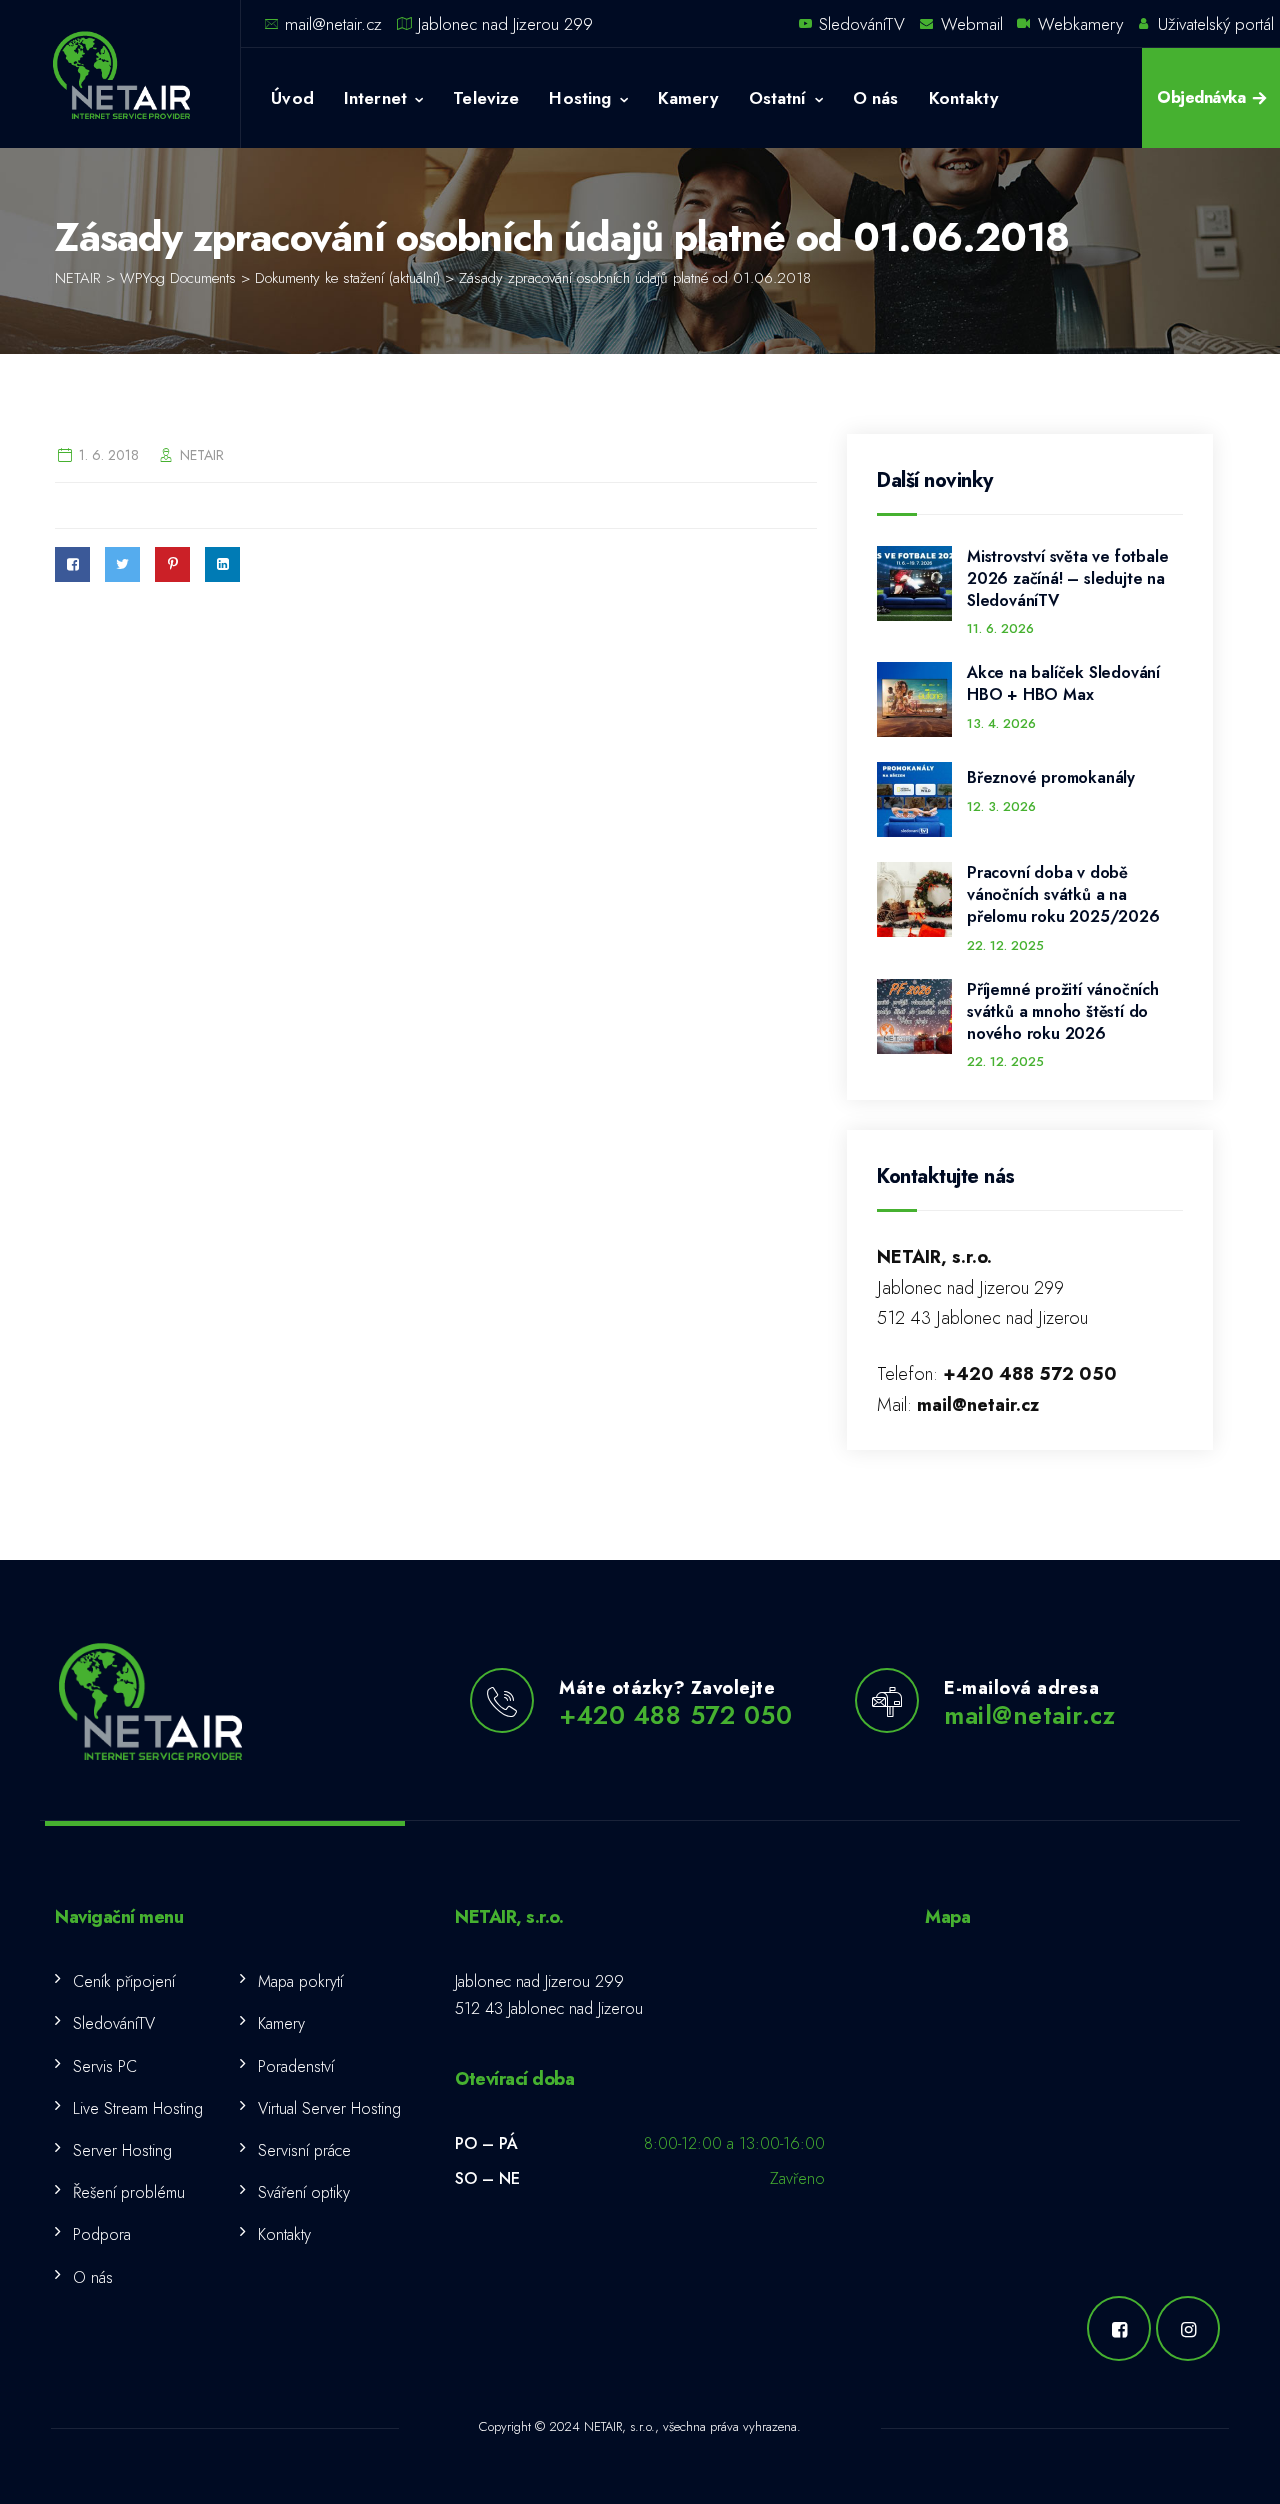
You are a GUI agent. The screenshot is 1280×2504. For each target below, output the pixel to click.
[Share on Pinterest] (172, 564)
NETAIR (202, 455)
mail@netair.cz (333, 24)
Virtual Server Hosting (329, 2108)
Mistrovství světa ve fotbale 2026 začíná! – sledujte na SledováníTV (1067, 579)
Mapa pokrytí (300, 1981)
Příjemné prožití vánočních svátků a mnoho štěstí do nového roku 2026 (1063, 1012)
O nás (876, 98)
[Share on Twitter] (122, 564)
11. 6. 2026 (1000, 628)
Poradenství (296, 2066)
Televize (486, 98)
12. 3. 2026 (1001, 806)
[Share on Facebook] (72, 564)
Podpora (102, 2234)
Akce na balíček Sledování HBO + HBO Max (1063, 684)
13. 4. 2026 (1001, 723)
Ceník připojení (124, 1981)
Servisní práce (304, 2150)
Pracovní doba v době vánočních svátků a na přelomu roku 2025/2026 (1063, 895)
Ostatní (778, 98)
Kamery (688, 98)
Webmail (972, 24)
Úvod (292, 98)
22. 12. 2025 (1005, 945)
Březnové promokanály (1051, 778)
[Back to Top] (1237, 2471)
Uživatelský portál (1216, 24)
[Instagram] (1190, 2328)
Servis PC (105, 2066)
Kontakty (963, 98)
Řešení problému (129, 2192)
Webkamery (1080, 24)
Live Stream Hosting (138, 2108)
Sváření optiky (304, 2192)
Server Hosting (122, 2150)
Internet (375, 98)
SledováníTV (862, 24)
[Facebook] (1121, 2328)
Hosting (580, 98)
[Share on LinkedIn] (222, 564)
